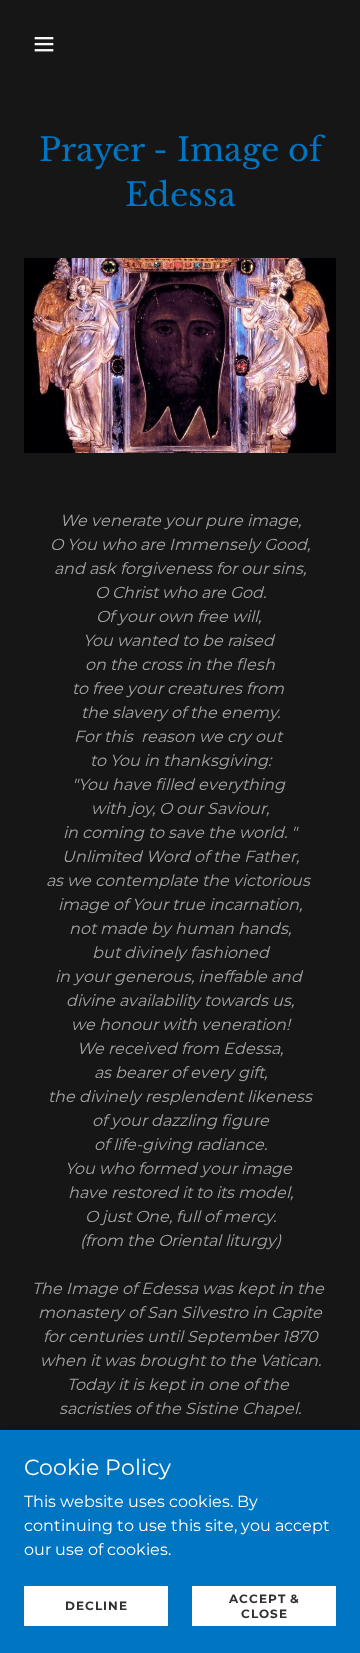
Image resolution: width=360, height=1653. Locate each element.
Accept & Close (264, 1605)
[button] (47, 44)
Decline (96, 1605)
